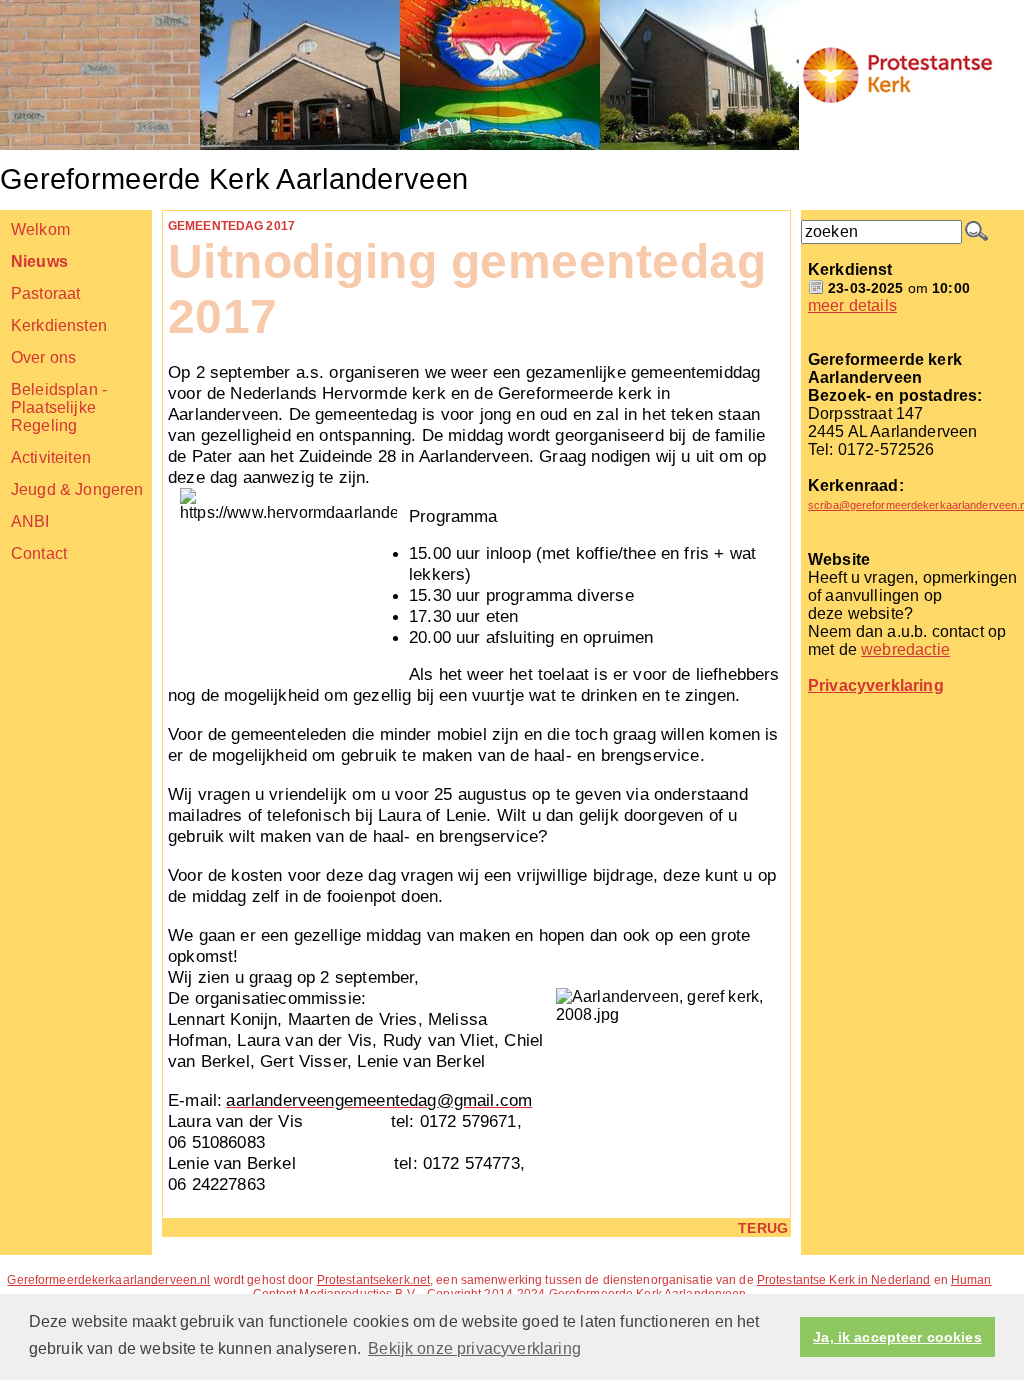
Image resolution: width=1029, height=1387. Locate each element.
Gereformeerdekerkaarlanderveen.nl (108, 1280)
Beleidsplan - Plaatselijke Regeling (59, 407)
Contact (39, 553)
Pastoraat (45, 293)
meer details (852, 305)
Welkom (40, 229)
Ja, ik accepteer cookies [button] (897, 1337)
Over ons (43, 357)
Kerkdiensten (59, 325)
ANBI (30, 521)
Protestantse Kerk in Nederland (844, 1280)
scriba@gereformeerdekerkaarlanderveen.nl (918, 505)
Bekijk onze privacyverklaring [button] (474, 1348)
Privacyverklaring (876, 685)
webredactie (905, 649)
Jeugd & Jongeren (77, 489)
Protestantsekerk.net (373, 1280)
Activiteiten (51, 457)
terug (763, 1228)
